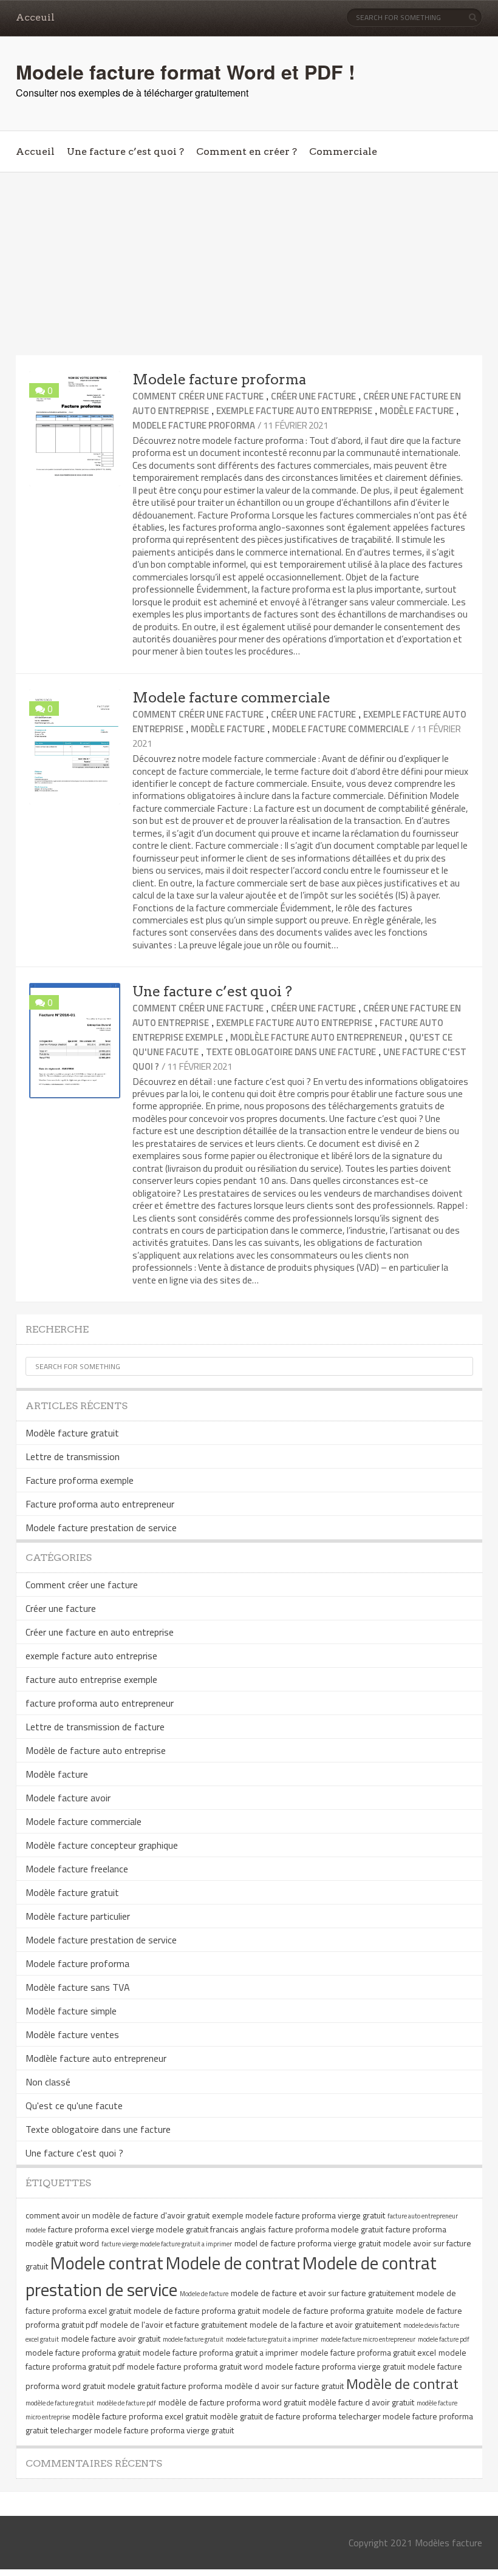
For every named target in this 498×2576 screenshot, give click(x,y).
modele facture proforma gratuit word (195, 2366)
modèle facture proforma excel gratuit (140, 2416)
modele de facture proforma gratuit (197, 2310)
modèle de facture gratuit (60, 2403)
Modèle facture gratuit (72, 1433)
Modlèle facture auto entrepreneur (316, 1037)
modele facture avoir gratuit (111, 2338)
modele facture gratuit (193, 2339)
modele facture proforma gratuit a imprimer (220, 2352)
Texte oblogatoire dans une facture (291, 1052)
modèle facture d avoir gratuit (361, 2402)
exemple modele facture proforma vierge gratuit (298, 2215)
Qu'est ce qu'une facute (74, 2105)
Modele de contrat (233, 2263)
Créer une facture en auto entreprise (100, 1632)
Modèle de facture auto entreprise (96, 1750)
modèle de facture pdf (126, 2403)
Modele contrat (107, 2263)
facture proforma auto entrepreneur (100, 1703)
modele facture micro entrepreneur (368, 2339)
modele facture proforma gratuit (83, 2352)
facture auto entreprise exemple (91, 1679)
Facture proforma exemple (80, 1480)
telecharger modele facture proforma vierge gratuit (142, 2430)
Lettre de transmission (73, 1456)
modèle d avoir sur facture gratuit (284, 2386)
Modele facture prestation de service (101, 1528)
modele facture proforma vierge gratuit (335, 2366)
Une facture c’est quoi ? (125, 151)
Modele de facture (204, 2294)
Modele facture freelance (77, 1869)
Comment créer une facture (198, 396)
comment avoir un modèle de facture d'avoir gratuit (118, 2215)
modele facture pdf (444, 2339)
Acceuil (35, 17)
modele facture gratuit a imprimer (272, 2339)
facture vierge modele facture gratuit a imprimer (167, 2244)
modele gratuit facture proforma (165, 2386)
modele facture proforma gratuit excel (368, 2352)
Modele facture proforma (219, 379)
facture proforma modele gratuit (326, 2229)
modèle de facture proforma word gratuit (232, 2402)
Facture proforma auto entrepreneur (100, 1504)
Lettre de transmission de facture (95, 1727)
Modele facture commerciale (231, 698)
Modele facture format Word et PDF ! (186, 72)
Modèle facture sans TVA (78, 1987)
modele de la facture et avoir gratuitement (325, 2324)
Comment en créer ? (247, 151)
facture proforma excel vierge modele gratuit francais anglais (157, 2229)
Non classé (48, 2082)
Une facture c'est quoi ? (74, 2153)
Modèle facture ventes (72, 2034)
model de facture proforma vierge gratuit (308, 2243)
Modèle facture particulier (78, 1916)
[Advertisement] (249, 264)
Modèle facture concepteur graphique (102, 1845)
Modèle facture (417, 411)
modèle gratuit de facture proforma (273, 2416)
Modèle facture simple (71, 2011)
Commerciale (343, 151)
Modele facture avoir (68, 1798)
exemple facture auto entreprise (294, 411)
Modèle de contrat (402, 2384)
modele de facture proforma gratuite (328, 2310)
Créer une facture (313, 396)
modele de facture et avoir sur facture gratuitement (322, 2293)
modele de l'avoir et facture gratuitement (174, 2324)
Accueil (35, 151)
